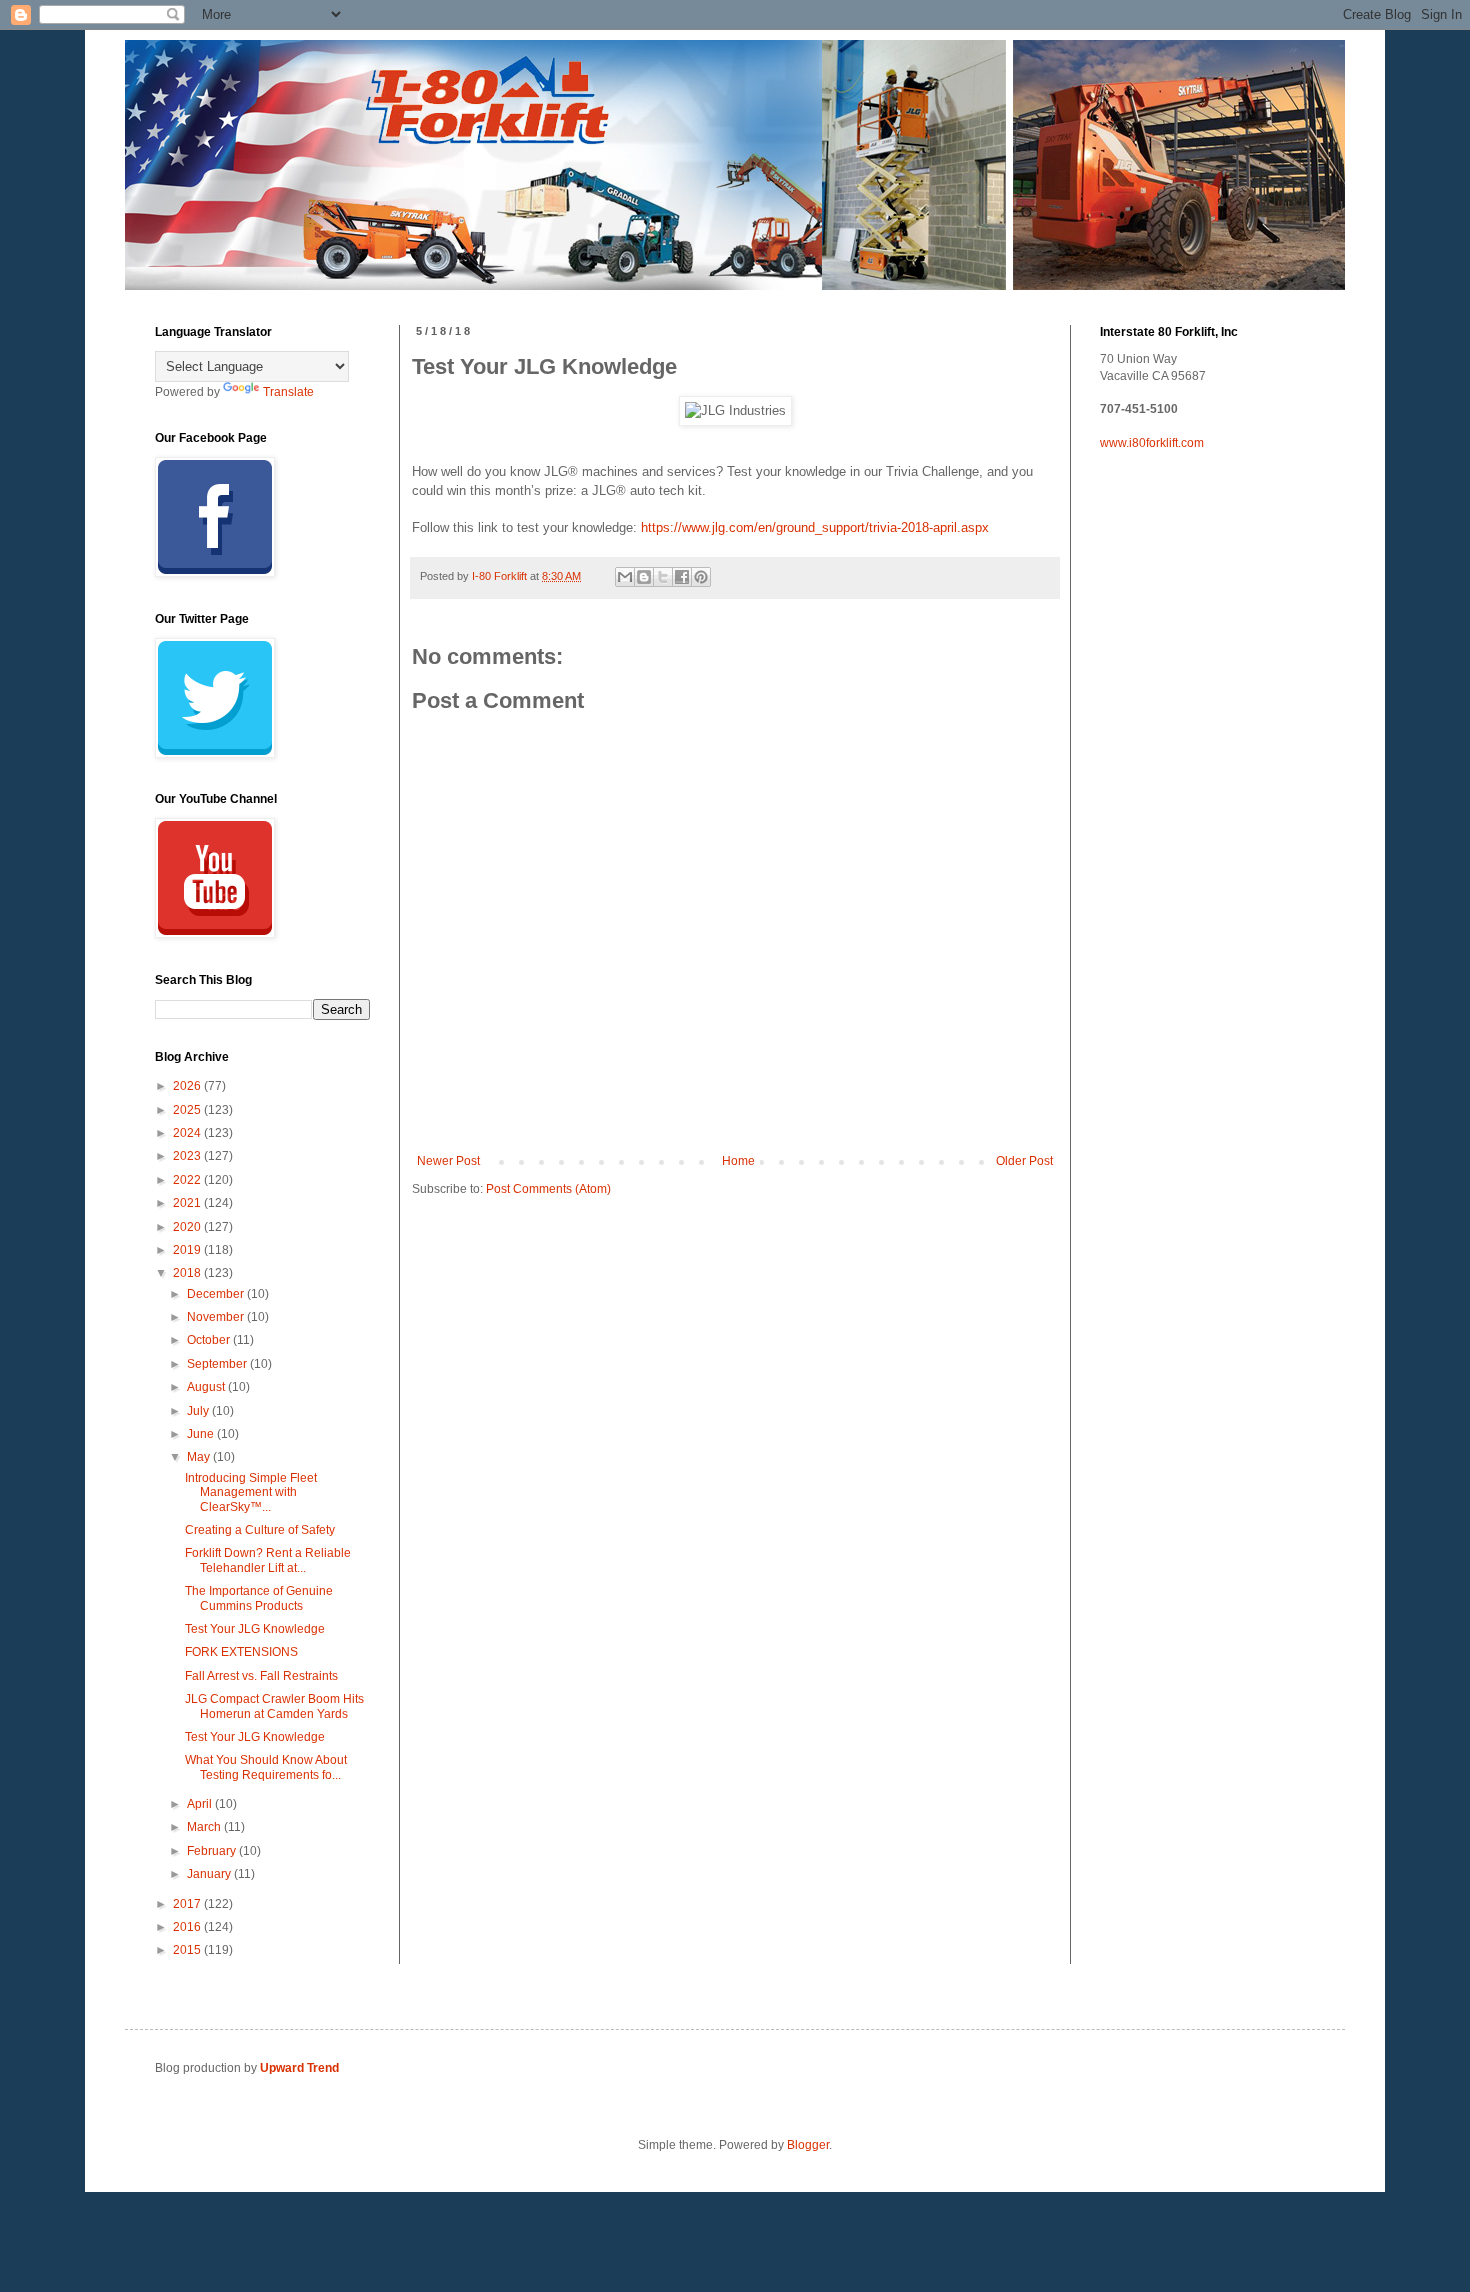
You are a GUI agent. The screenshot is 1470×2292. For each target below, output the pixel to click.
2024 (188, 1133)
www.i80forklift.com (1152, 443)
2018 (188, 1273)
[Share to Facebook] (682, 577)
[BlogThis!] (644, 577)
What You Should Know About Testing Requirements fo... (266, 1767)
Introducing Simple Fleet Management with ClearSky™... (251, 1492)
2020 (188, 1227)
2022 (188, 1180)
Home (738, 1161)
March (205, 1827)
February (213, 1851)
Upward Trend (299, 2068)
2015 (188, 1950)
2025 (188, 1110)
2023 (188, 1156)
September (218, 1364)
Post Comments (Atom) (548, 1189)
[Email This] (625, 577)
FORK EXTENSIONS (241, 1652)
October (210, 1340)
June (202, 1434)
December (217, 1294)
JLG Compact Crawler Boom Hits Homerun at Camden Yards (274, 1706)
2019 (188, 1250)
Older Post (1024, 1161)
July (199, 1411)
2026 (188, 1086)
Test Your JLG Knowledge (255, 1629)
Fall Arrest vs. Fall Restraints (261, 1676)
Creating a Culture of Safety (260, 1530)
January (210, 1874)
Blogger (808, 2145)
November (217, 1317)
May (200, 1457)
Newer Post (448, 1161)
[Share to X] (663, 577)
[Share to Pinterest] (701, 577)
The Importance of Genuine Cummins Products (259, 1598)
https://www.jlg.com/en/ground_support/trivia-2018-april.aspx (815, 527)
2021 (188, 1203)
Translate (288, 392)
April (201, 1804)
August (207, 1387)
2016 (188, 1927)
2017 (188, 1904)
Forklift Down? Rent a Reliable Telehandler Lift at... (268, 1560)
